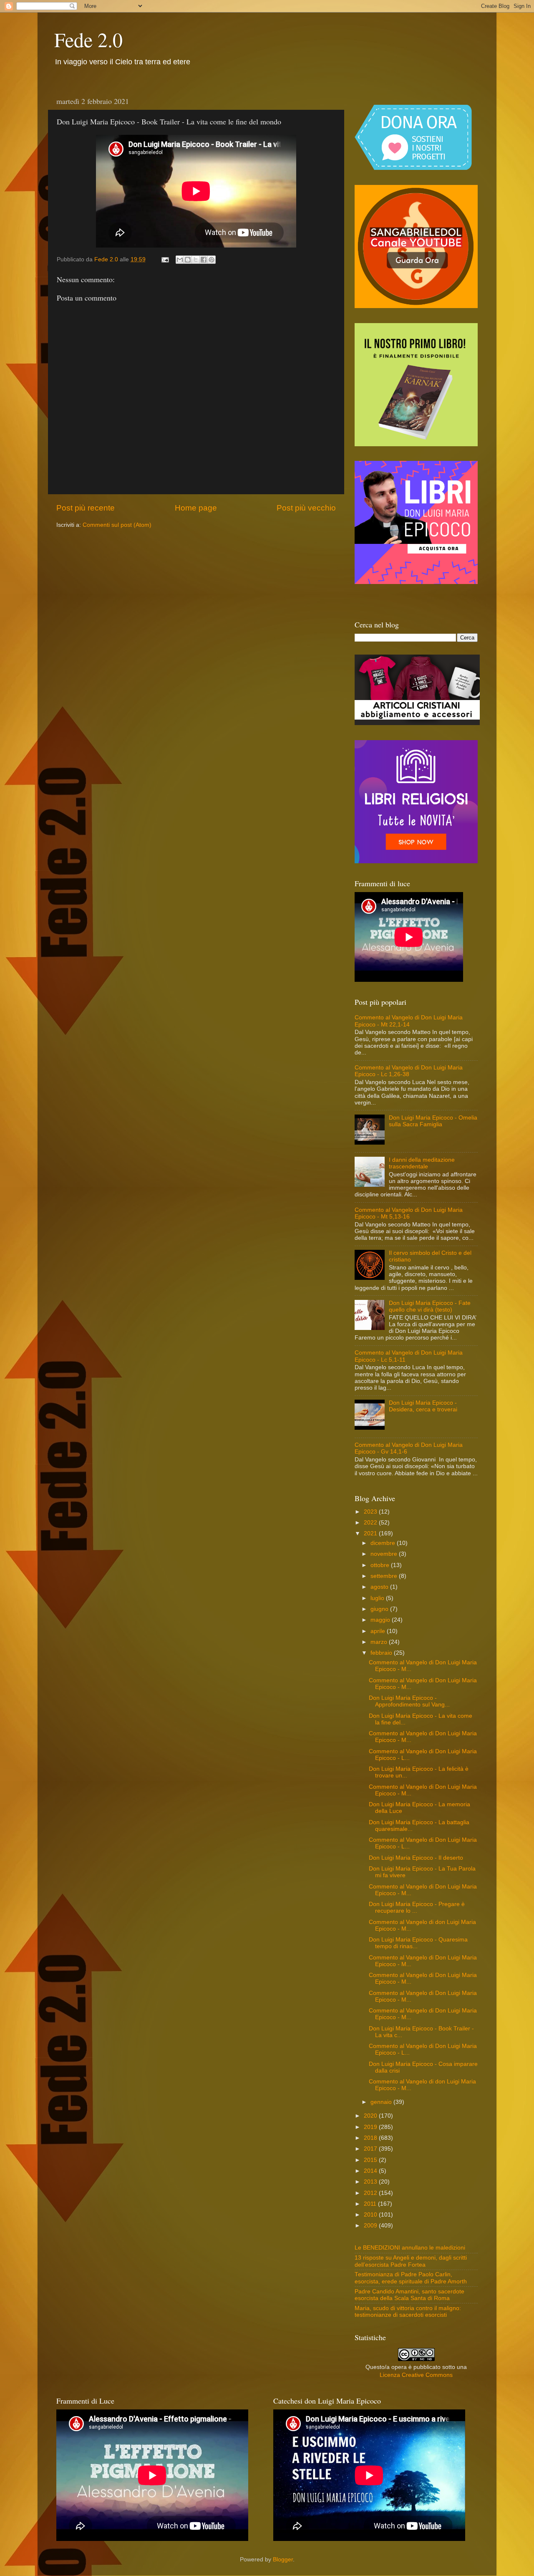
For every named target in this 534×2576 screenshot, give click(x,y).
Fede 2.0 (88, 39)
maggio (381, 1620)
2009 (371, 2226)
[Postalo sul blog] (188, 260)
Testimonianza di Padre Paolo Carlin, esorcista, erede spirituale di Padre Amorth (411, 2278)
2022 (371, 1523)
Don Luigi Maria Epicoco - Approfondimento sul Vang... (409, 1701)
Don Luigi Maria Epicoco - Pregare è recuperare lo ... (417, 1907)
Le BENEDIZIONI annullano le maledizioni (410, 2248)
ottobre (381, 1565)
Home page (196, 508)
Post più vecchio (306, 508)
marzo (380, 1642)
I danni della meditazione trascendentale (422, 1163)
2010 (371, 2215)
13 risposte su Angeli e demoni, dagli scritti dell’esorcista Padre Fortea (411, 2261)
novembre (385, 1554)
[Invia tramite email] (180, 260)
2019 (371, 2127)
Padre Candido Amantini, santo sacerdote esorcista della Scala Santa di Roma (409, 2295)
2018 (371, 2138)
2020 (371, 2116)
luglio (378, 1598)
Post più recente (86, 508)
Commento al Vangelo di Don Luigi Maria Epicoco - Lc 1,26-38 (409, 1071)
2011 (371, 2204)
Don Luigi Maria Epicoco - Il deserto (416, 1858)
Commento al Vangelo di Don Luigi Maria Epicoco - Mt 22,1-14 (409, 1021)
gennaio (382, 2102)
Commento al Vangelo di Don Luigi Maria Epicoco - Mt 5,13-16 (409, 1213)
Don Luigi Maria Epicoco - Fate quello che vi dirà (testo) (430, 1306)
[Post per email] (165, 259)
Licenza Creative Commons (416, 2375)
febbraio (382, 1653)
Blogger (283, 2560)
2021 (371, 1533)
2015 (371, 2160)
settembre (385, 1576)
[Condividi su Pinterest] (212, 260)
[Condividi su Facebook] (204, 260)
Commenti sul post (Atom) (117, 525)
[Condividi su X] (196, 260)
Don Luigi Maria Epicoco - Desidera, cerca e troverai (423, 1406)
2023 (371, 1512)
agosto (380, 1587)
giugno (380, 1609)
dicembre (384, 1543)
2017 (371, 2149)
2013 (371, 2182)
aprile (379, 1631)
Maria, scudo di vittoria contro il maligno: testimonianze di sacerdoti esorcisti (408, 2312)
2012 (371, 2193)
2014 (371, 2171)
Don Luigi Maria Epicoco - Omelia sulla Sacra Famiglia (433, 1121)
